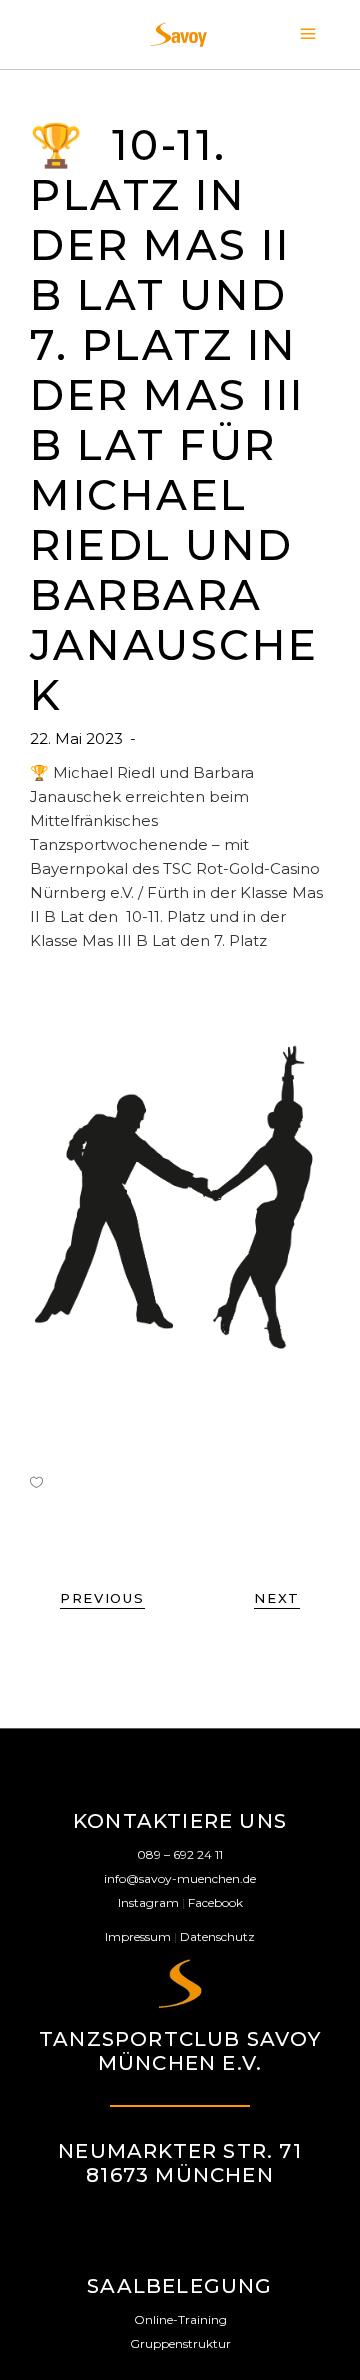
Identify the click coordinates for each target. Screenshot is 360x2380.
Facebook (215, 1902)
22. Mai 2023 (78, 738)
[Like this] (36, 1482)
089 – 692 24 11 (180, 1854)
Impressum (138, 1936)
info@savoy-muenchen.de (180, 1878)
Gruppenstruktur (180, 2343)
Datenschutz (217, 1936)
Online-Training (180, 2319)
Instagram (148, 1902)
